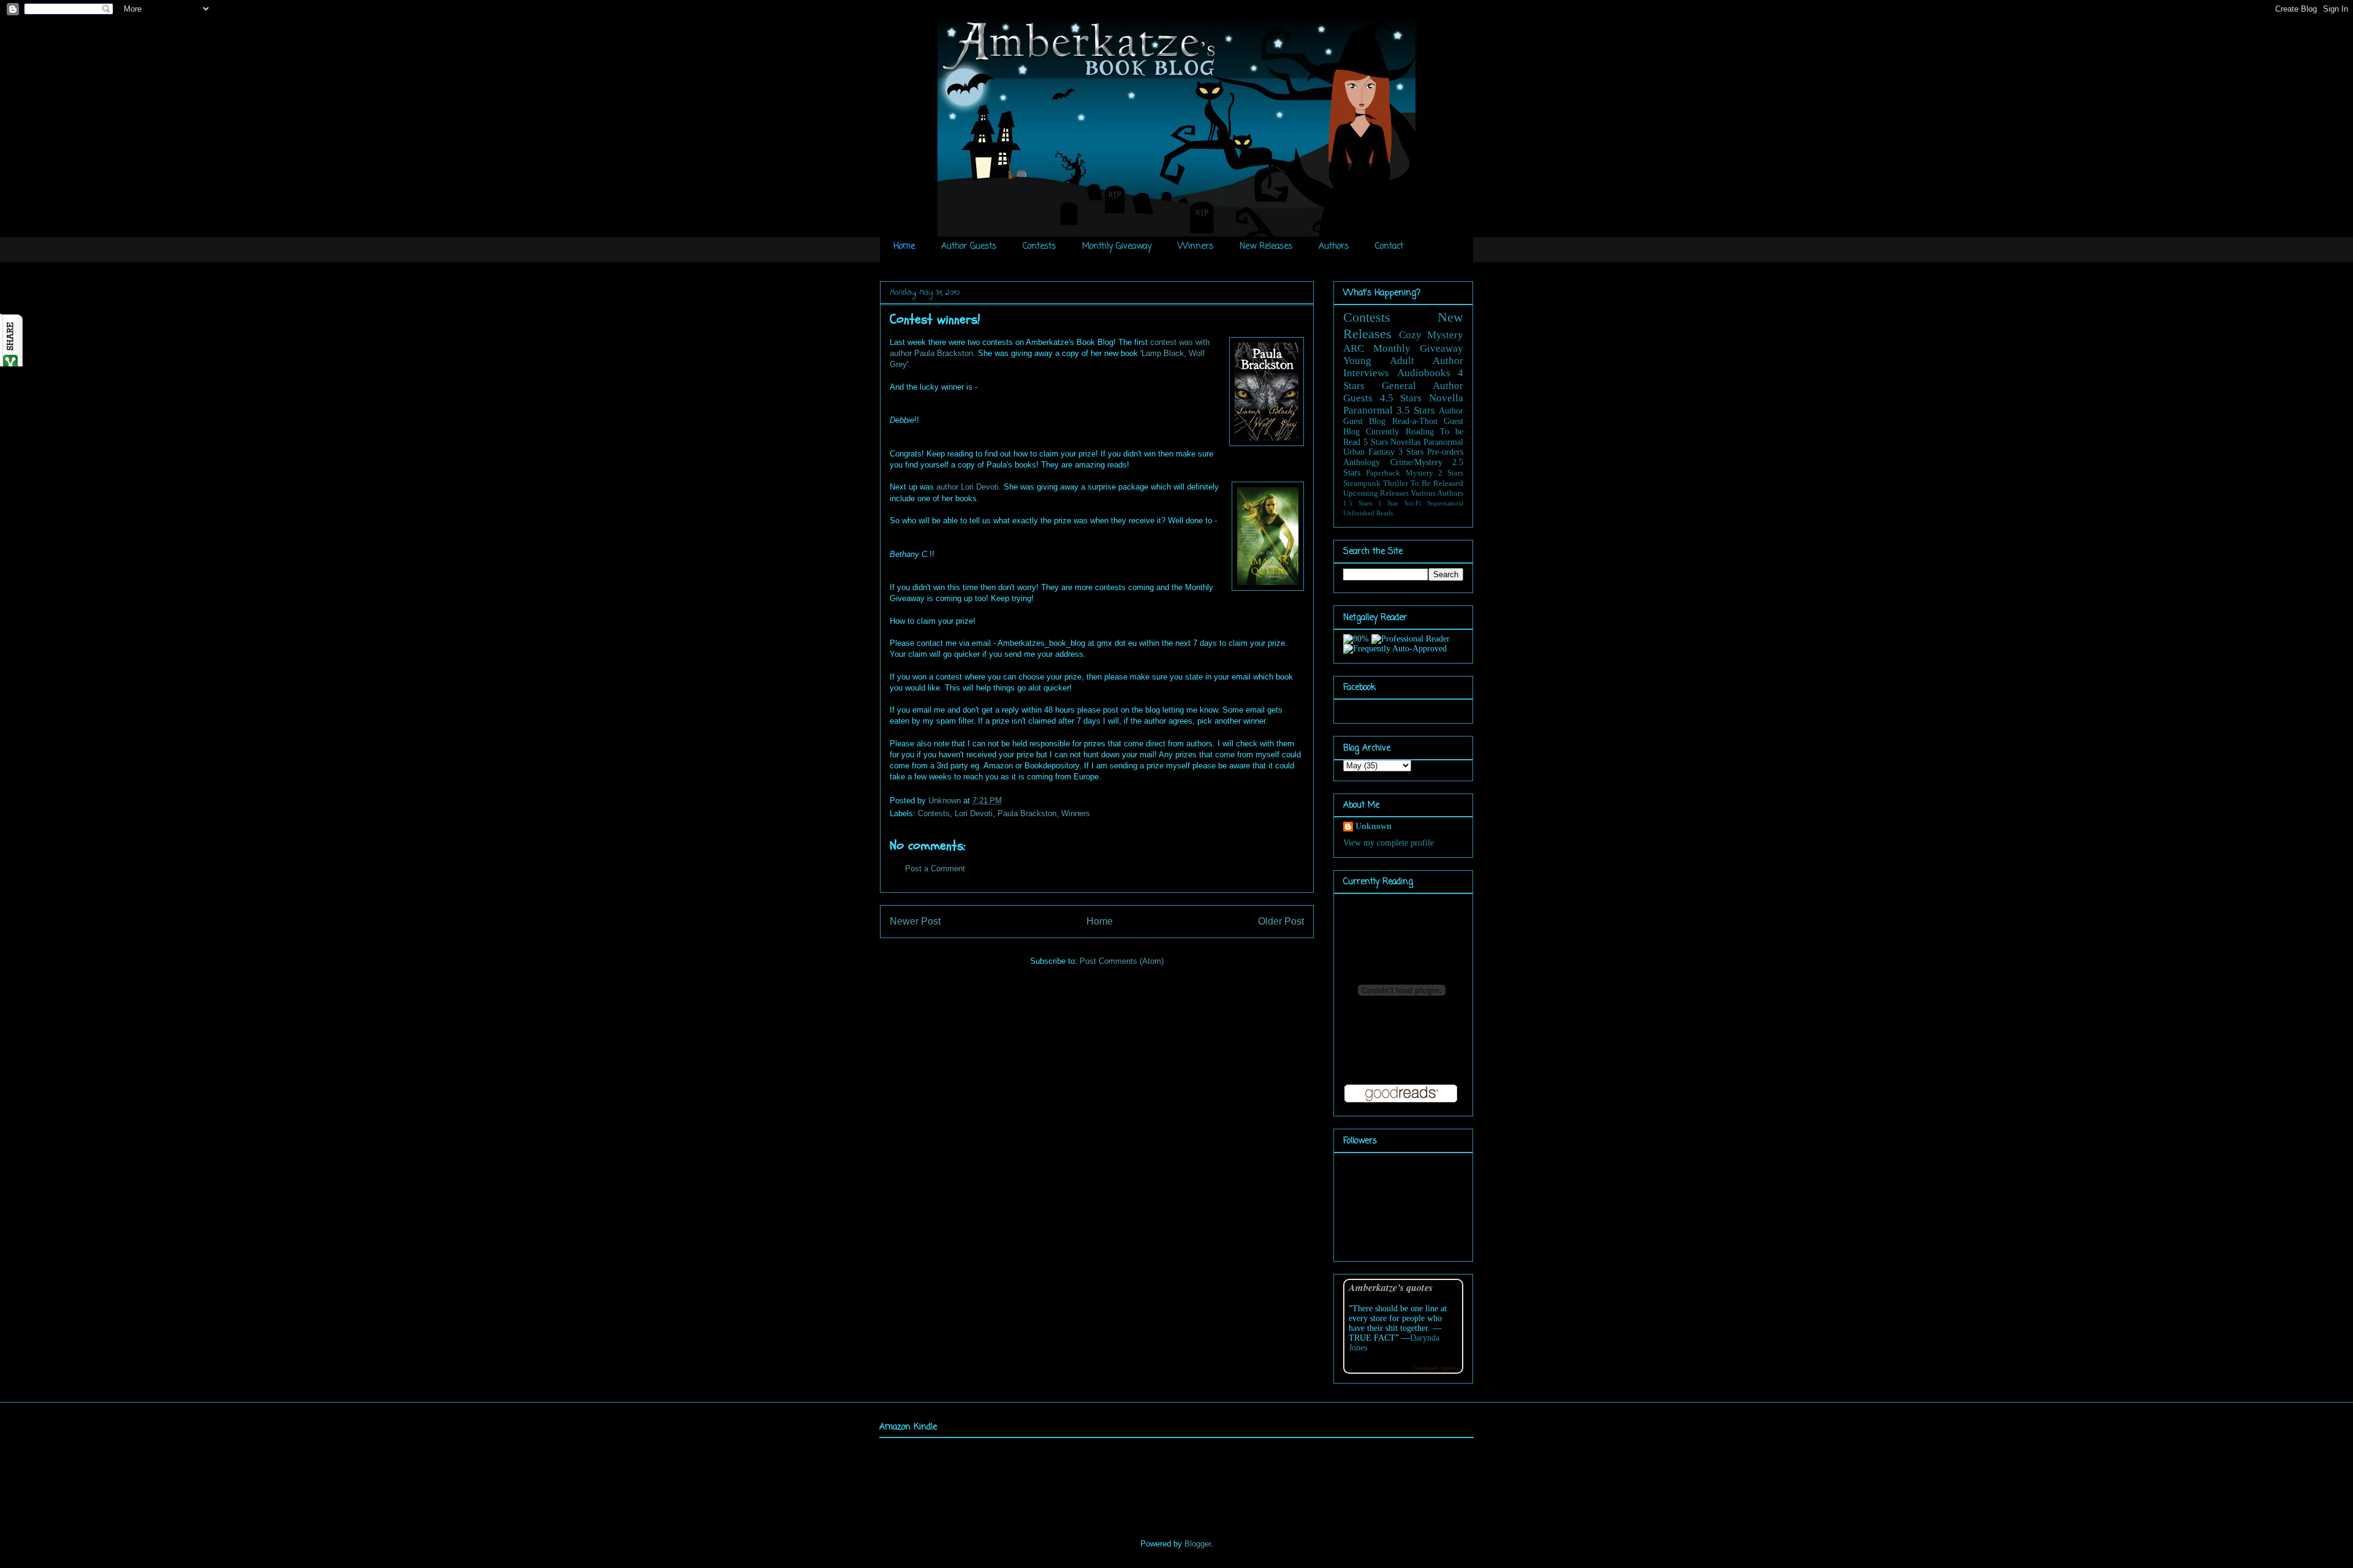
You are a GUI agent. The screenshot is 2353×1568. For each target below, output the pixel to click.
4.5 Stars (1401, 398)
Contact (1389, 247)
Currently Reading (1400, 432)
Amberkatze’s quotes (1391, 1287)
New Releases (1266, 247)
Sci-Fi (1413, 503)
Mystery (1419, 473)
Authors (1334, 247)
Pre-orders (1445, 452)
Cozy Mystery (1431, 335)
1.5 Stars (1358, 503)
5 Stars (1376, 442)
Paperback (1383, 473)
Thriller (1396, 483)
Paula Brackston (1027, 813)
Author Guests (969, 247)
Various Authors (1437, 493)
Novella (1446, 398)
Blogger (1198, 1544)
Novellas (1405, 442)
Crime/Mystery (1416, 462)
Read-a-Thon (1415, 421)
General (1399, 386)
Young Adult (1379, 361)
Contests (1039, 247)
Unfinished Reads (1368, 513)
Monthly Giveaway (1117, 247)
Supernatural (1445, 503)
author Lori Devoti (968, 487)
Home (904, 247)
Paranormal (1368, 410)
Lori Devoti (974, 813)
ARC (1354, 348)
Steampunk (1362, 483)
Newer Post (915, 921)
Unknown (946, 801)
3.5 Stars (1416, 410)
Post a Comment (935, 869)
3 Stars (1411, 452)
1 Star (1389, 503)
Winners (1195, 247)
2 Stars (1451, 473)
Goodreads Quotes (1435, 1368)
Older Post (1281, 921)
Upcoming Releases (1376, 493)
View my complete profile (1389, 843)
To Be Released (1437, 483)
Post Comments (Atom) (1122, 961)
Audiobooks (1424, 373)
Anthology (1362, 462)
